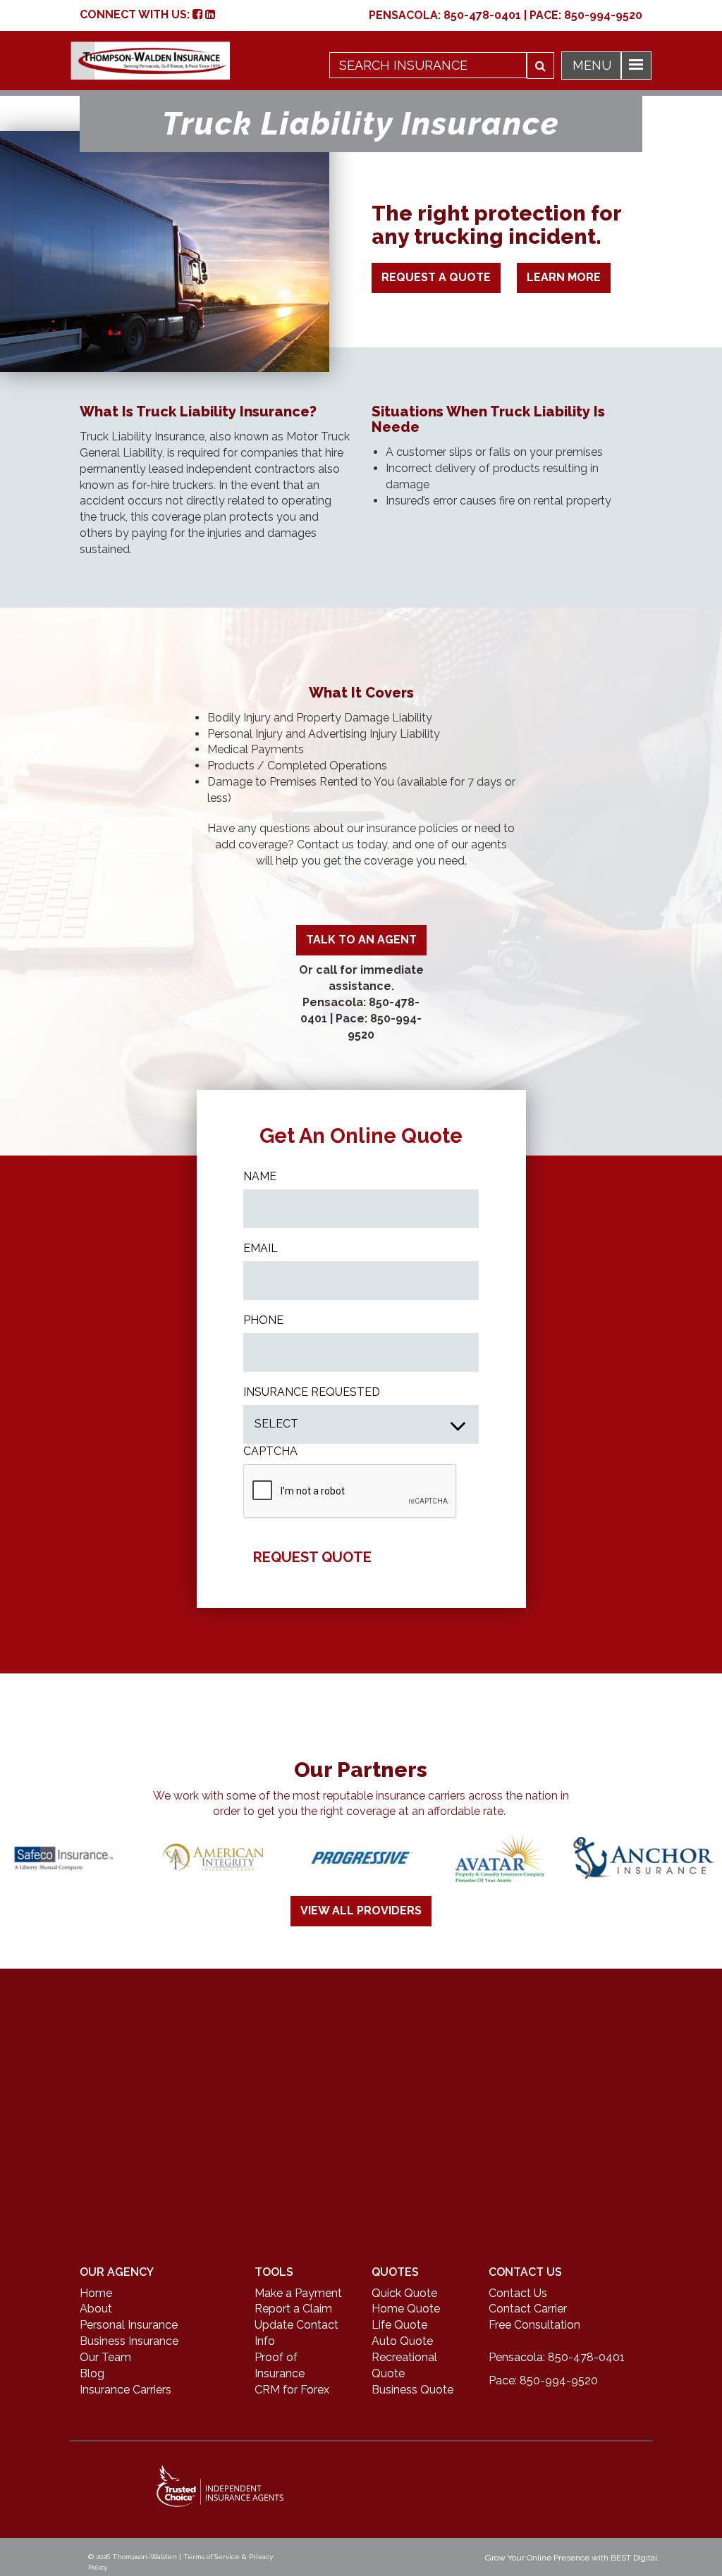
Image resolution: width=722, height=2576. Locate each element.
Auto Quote (402, 2341)
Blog (92, 2373)
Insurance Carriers (126, 2390)
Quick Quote (404, 2293)
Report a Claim (293, 2309)
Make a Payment (298, 2293)
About (96, 2309)
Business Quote (412, 2390)
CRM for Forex (292, 2390)
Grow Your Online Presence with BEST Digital (571, 2558)
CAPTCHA (270, 1451)
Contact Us (518, 2293)
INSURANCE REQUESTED (312, 1392)
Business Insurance (129, 2341)
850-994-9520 (603, 15)
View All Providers (361, 1911)
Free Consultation (534, 2325)
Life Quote (399, 2325)
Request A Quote (436, 277)
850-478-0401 (482, 15)
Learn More (564, 277)
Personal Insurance (129, 2325)
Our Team (105, 2357)
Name (260, 1176)
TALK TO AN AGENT (361, 940)
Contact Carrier (528, 2309)
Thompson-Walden (145, 2557)
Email (261, 1248)
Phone (263, 1320)
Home (96, 2293)
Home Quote (406, 2309)
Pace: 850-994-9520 (543, 2380)
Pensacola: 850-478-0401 (557, 2357)
